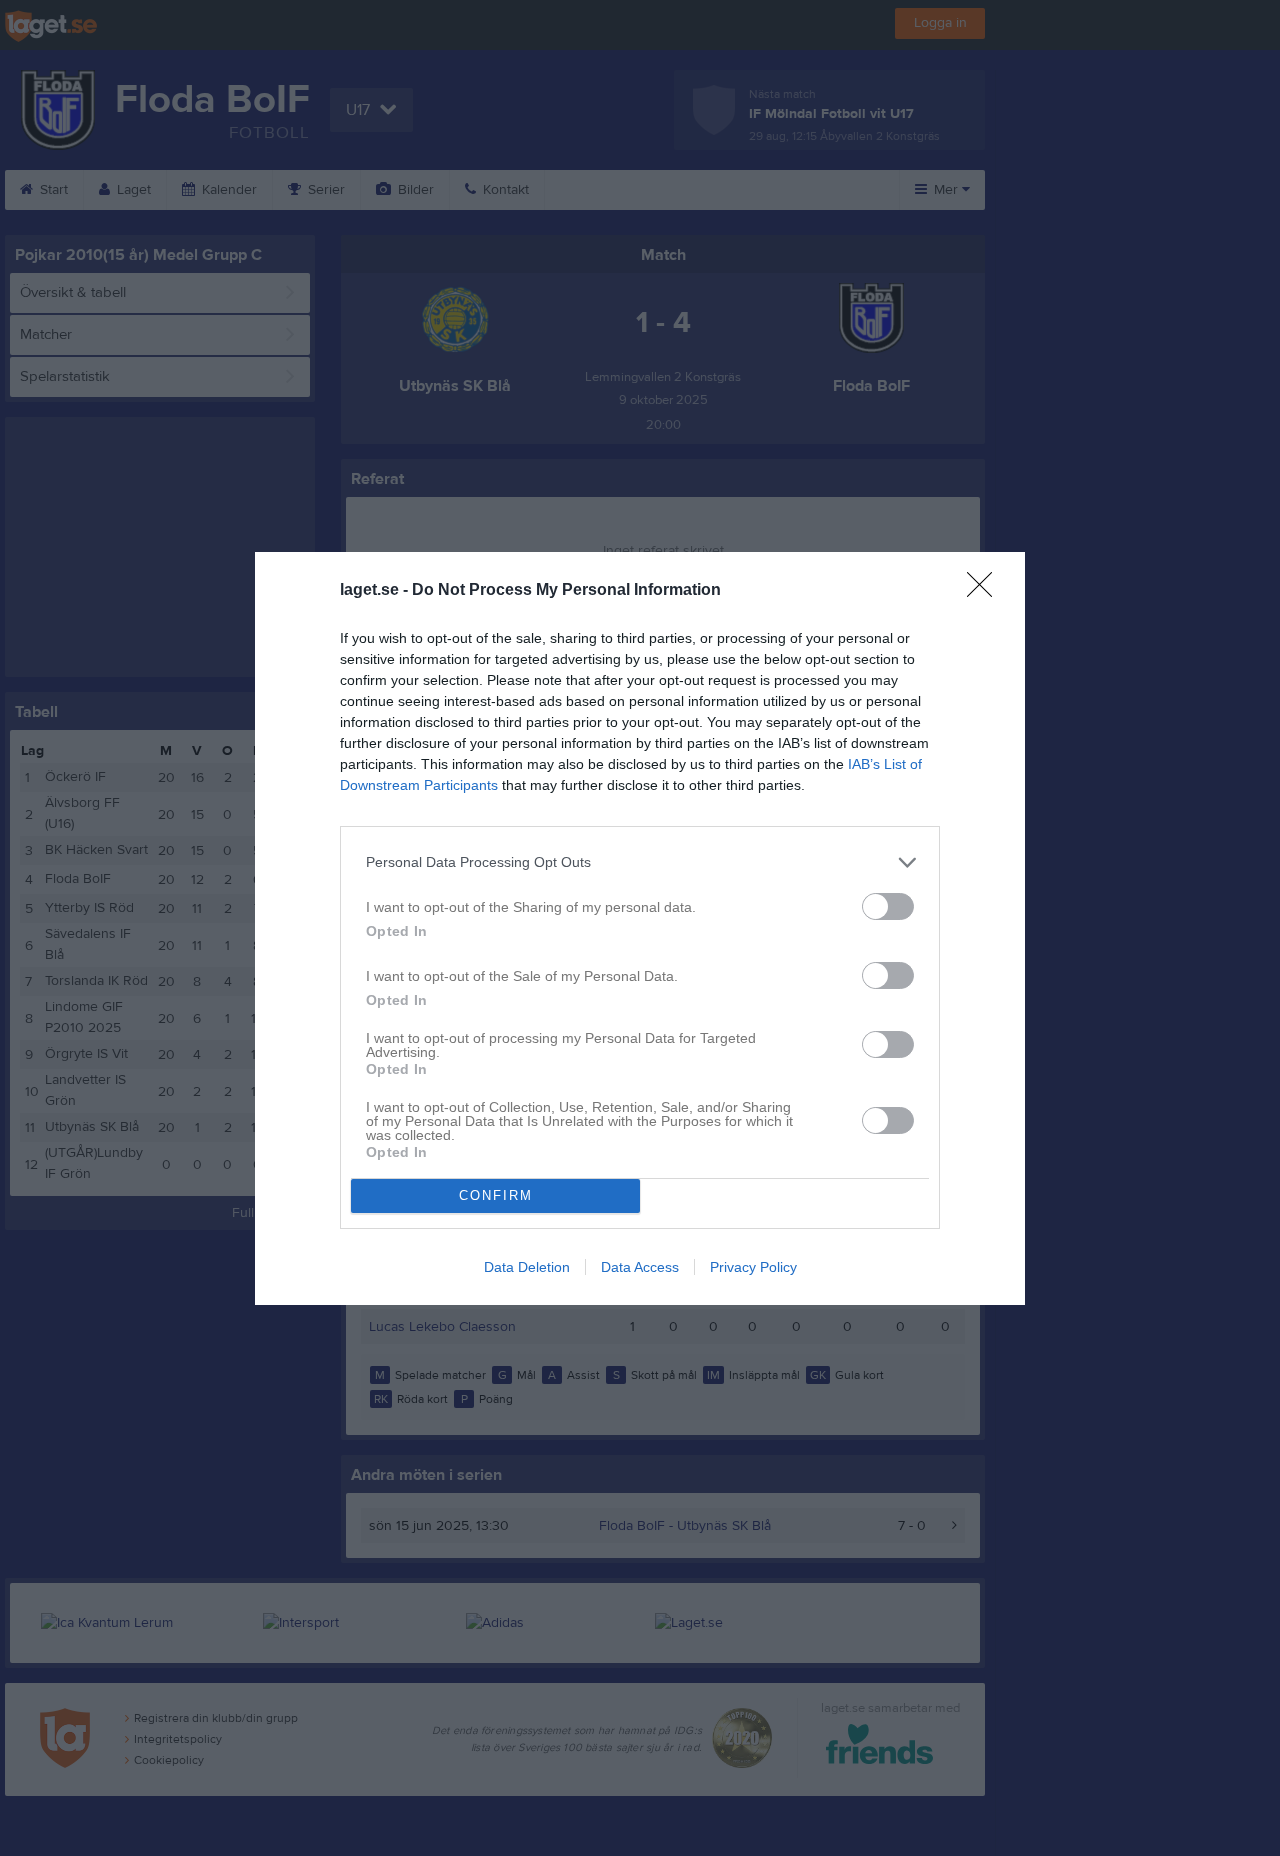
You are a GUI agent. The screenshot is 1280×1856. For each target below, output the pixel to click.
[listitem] (640, 862)
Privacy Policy (753, 1267)
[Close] (986, 591)
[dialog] (640, 928)
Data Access (640, 1267)
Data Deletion (527, 1267)
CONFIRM (496, 1195)
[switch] (888, 906)
